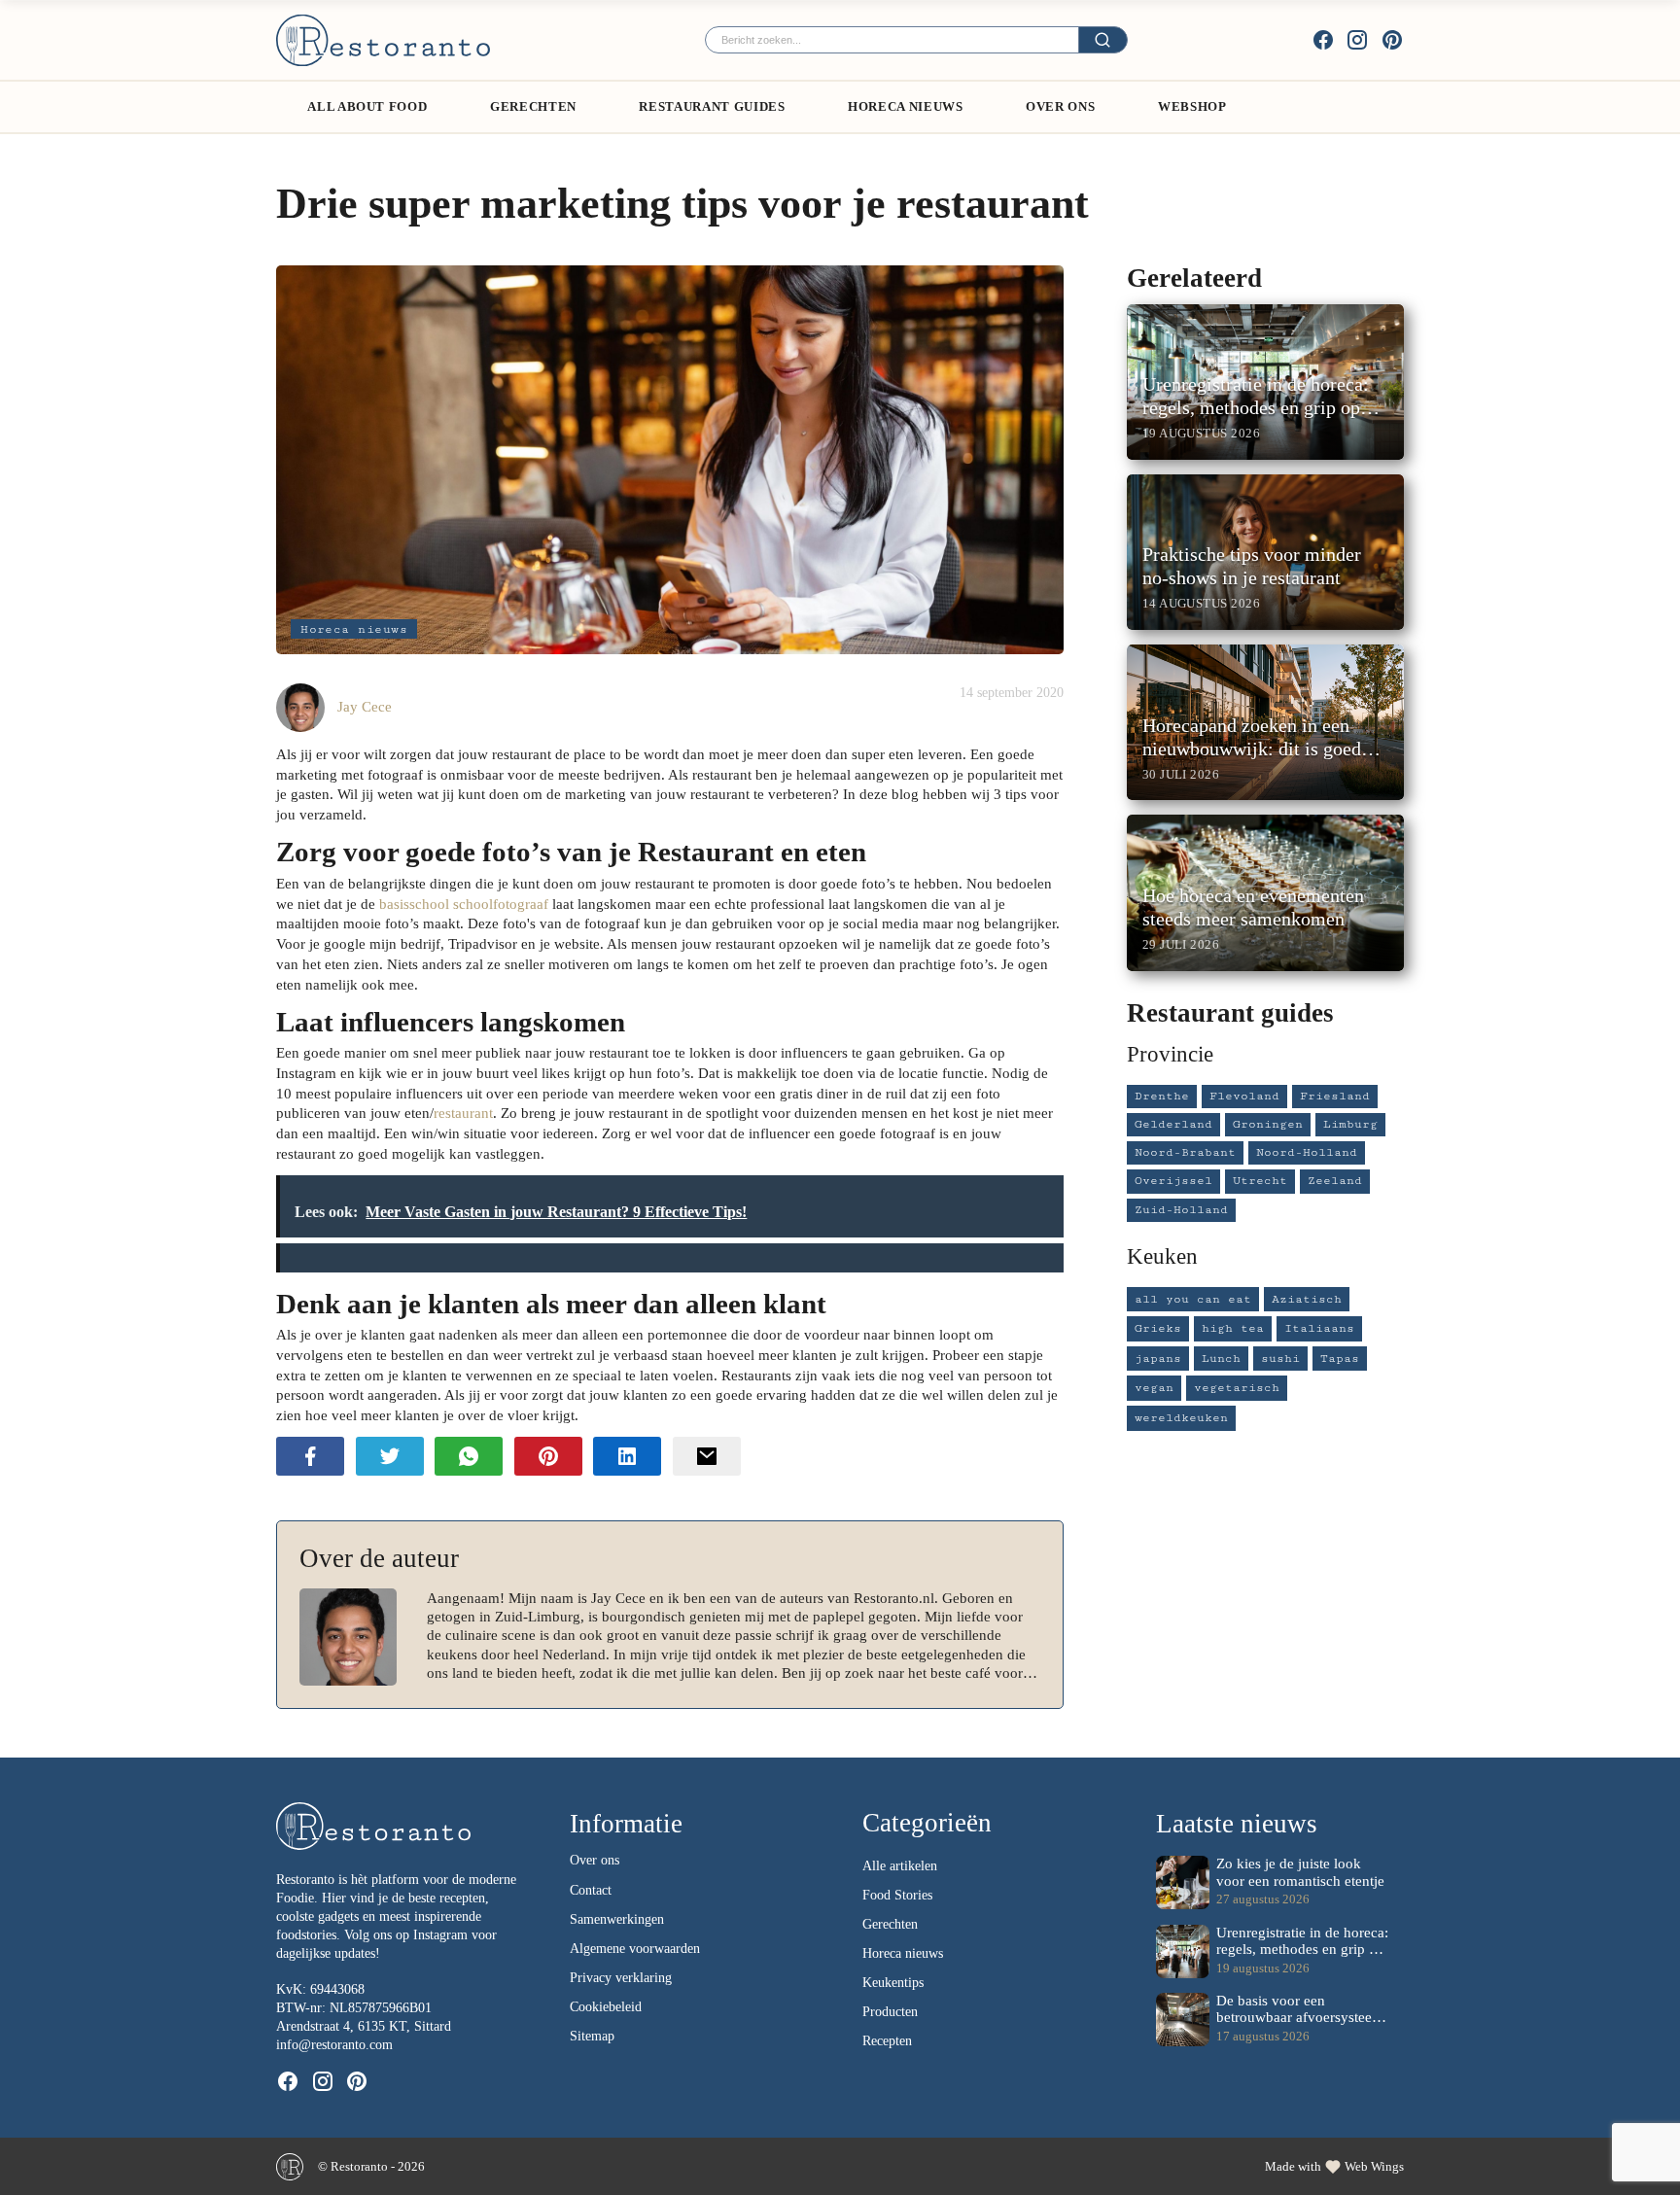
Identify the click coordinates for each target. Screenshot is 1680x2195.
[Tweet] (390, 1456)
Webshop (1192, 106)
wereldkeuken (1181, 1418)
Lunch (1221, 1359)
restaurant (463, 1113)
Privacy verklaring (621, 1978)
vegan (1154, 1388)
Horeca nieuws (354, 629)
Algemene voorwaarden (635, 1949)
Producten (890, 2012)
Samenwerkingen (617, 1919)
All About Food (367, 106)
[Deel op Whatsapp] (469, 1456)
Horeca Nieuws (905, 106)
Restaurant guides (712, 106)
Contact (591, 1890)
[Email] (707, 1456)
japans (1158, 1359)
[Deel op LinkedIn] (627, 1456)
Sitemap (592, 2036)
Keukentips (893, 1983)
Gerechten (533, 106)
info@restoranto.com (334, 2045)
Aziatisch (1307, 1299)
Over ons (1060, 106)
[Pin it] (548, 1456)
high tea (1233, 1328)
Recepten (887, 2041)
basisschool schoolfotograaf (464, 904)
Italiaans (1319, 1328)
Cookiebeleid (606, 2007)
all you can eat (1193, 1299)
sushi (1280, 1359)
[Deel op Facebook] (310, 1456)
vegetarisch (1237, 1388)
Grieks (1158, 1328)
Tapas (1340, 1359)
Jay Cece (365, 706)
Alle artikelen (900, 1866)
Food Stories (897, 1895)
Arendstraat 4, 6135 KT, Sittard (364, 2026)
